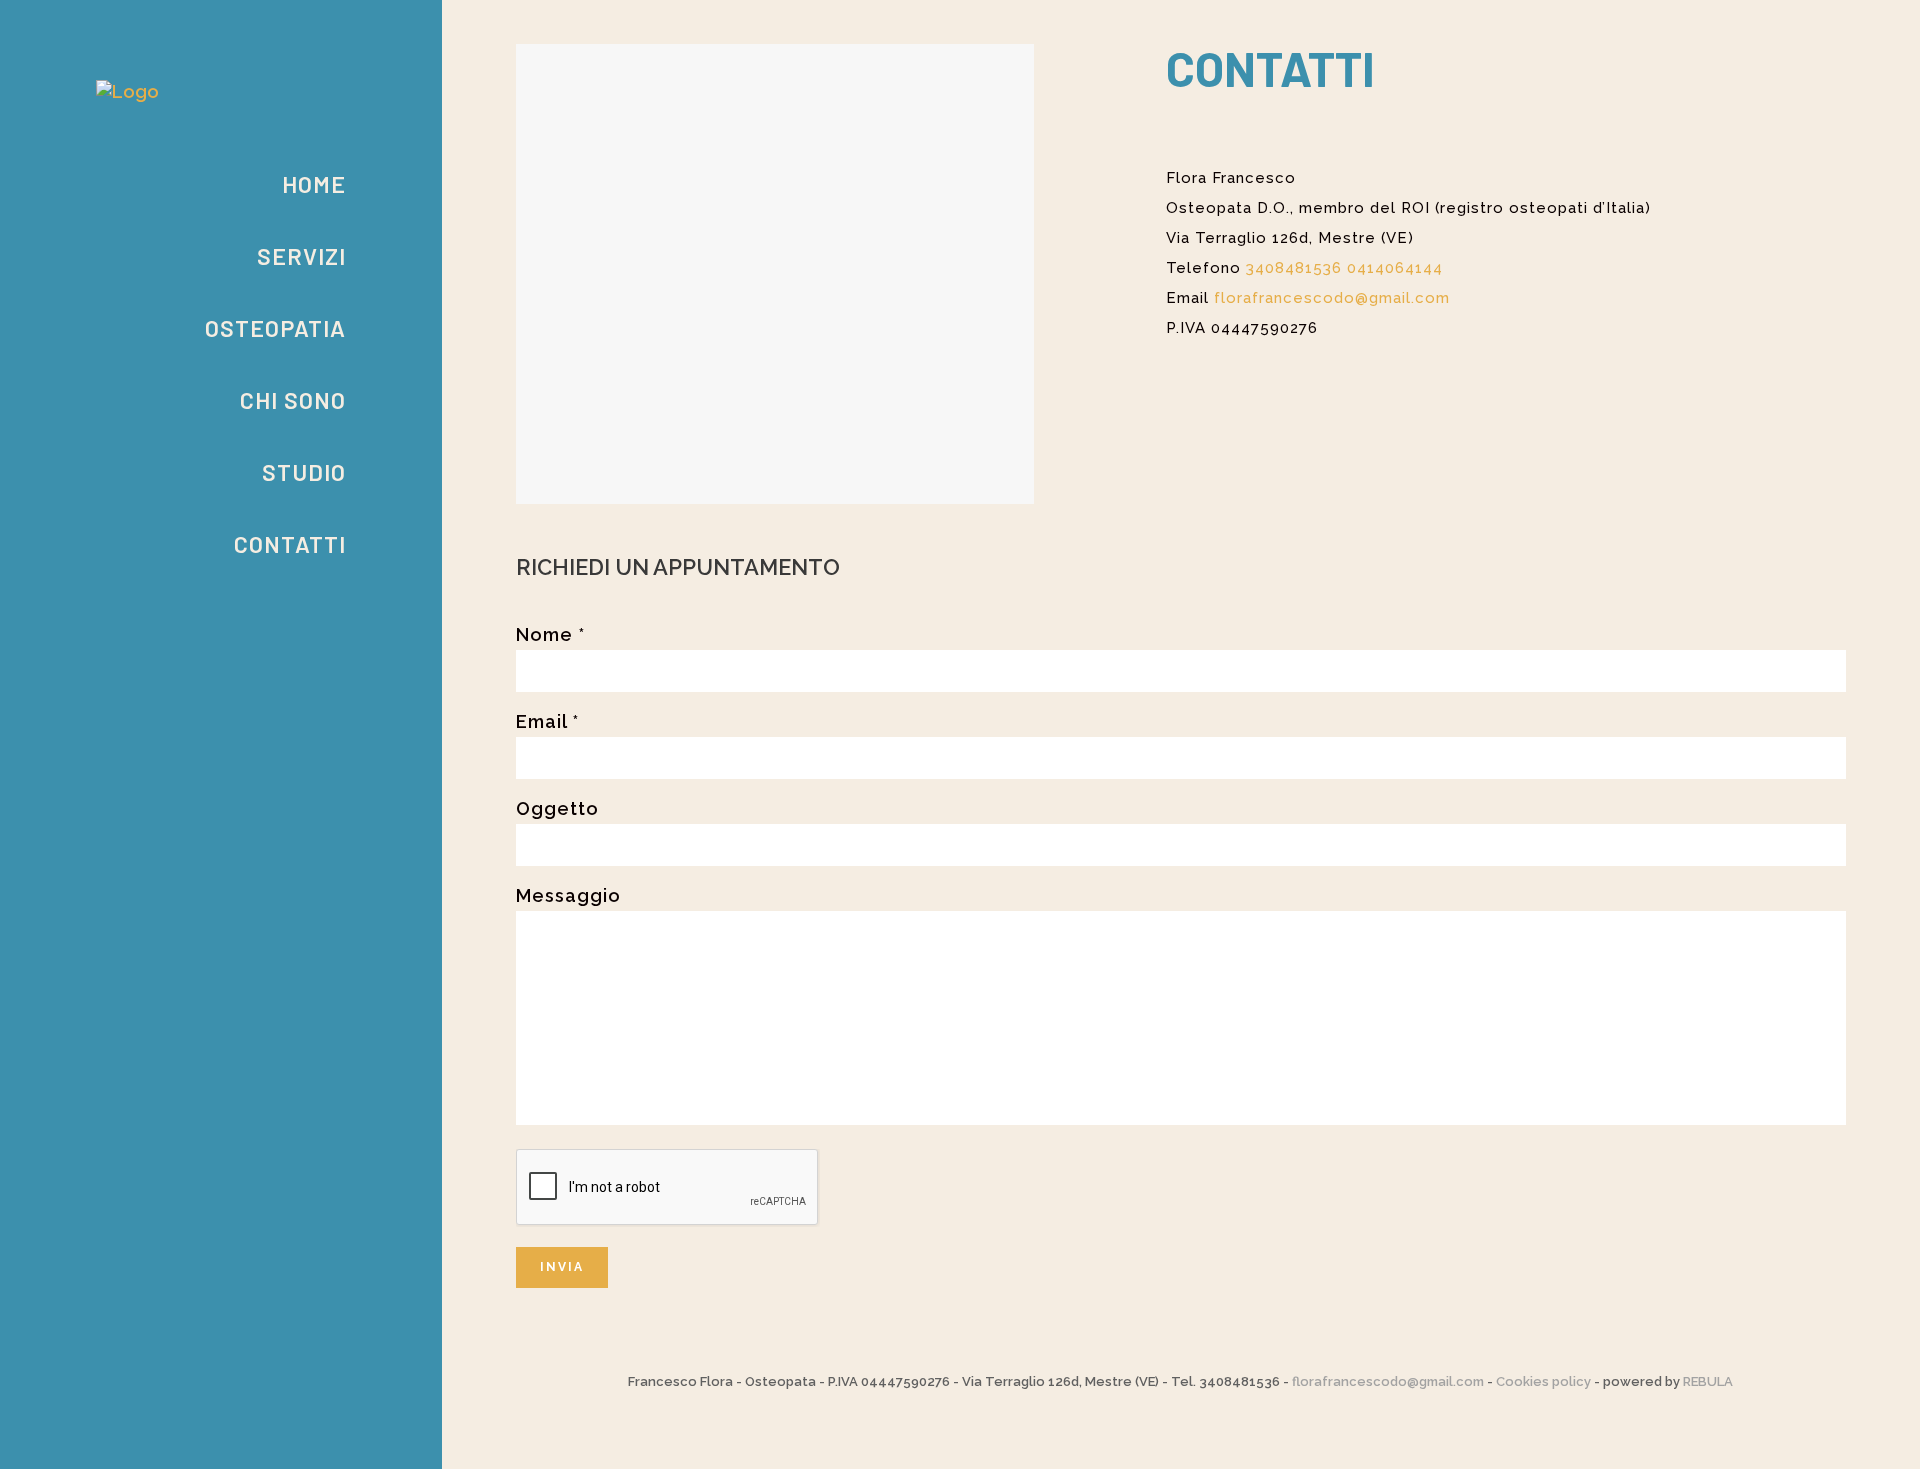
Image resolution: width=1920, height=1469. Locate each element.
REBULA (1708, 1381)
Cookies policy (1543, 1381)
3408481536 (1294, 268)
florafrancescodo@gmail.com (1388, 1381)
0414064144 (1395, 268)
